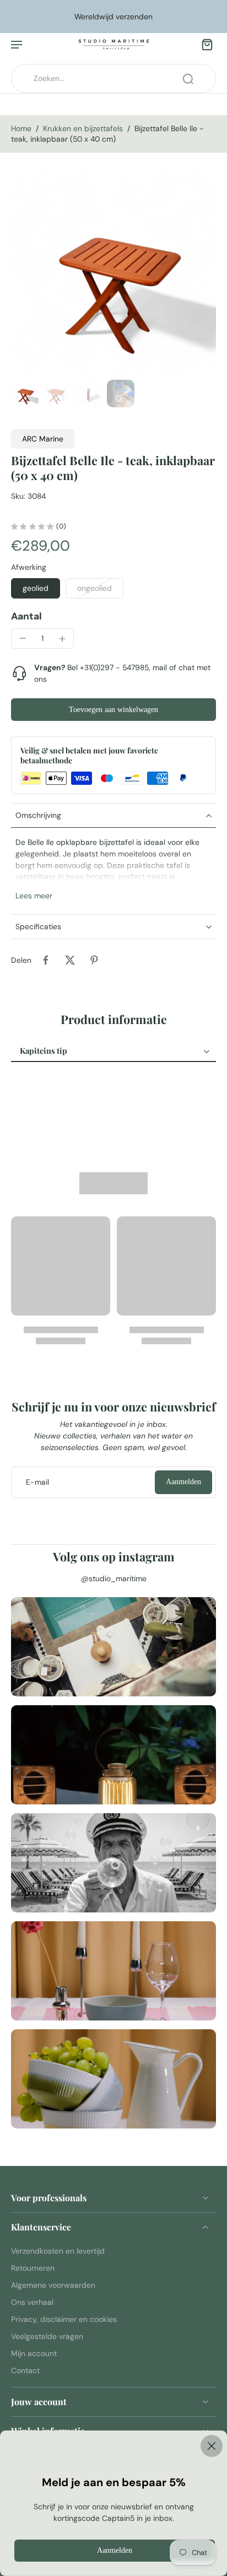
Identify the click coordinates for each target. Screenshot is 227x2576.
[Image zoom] (113, 273)
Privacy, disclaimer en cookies (64, 2319)
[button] (113, 710)
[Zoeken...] (188, 79)
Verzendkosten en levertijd (58, 2251)
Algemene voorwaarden (53, 2285)
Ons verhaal (32, 2302)
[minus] (23, 638)
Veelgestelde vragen (47, 2336)
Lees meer (34, 896)
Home (21, 128)
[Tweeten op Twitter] (70, 960)
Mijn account (34, 2353)
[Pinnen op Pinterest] (94, 960)
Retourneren (33, 2268)
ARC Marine (43, 439)
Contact (25, 2371)
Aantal (26, 616)
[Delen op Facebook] (46, 960)
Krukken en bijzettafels (83, 128)
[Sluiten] (113, 2446)
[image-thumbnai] (25, 394)
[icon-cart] (204, 44)
